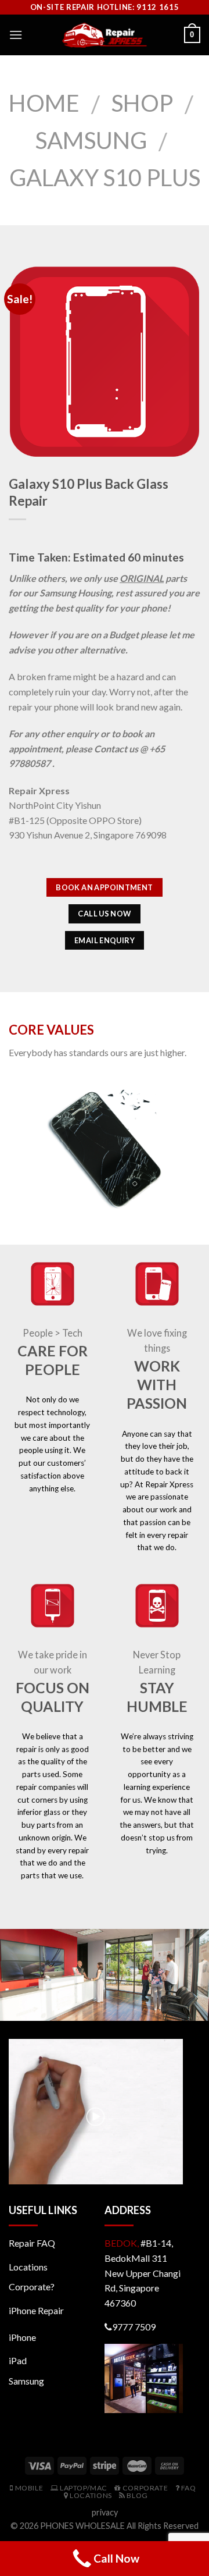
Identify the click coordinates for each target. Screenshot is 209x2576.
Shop (142, 103)
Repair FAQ (32, 2243)
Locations (28, 2267)
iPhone (22, 2337)
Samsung (91, 140)
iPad (18, 2360)
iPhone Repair (36, 2310)
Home (44, 103)
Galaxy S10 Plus (105, 177)
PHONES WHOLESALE (82, 2526)
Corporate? (32, 2287)
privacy (105, 2512)
